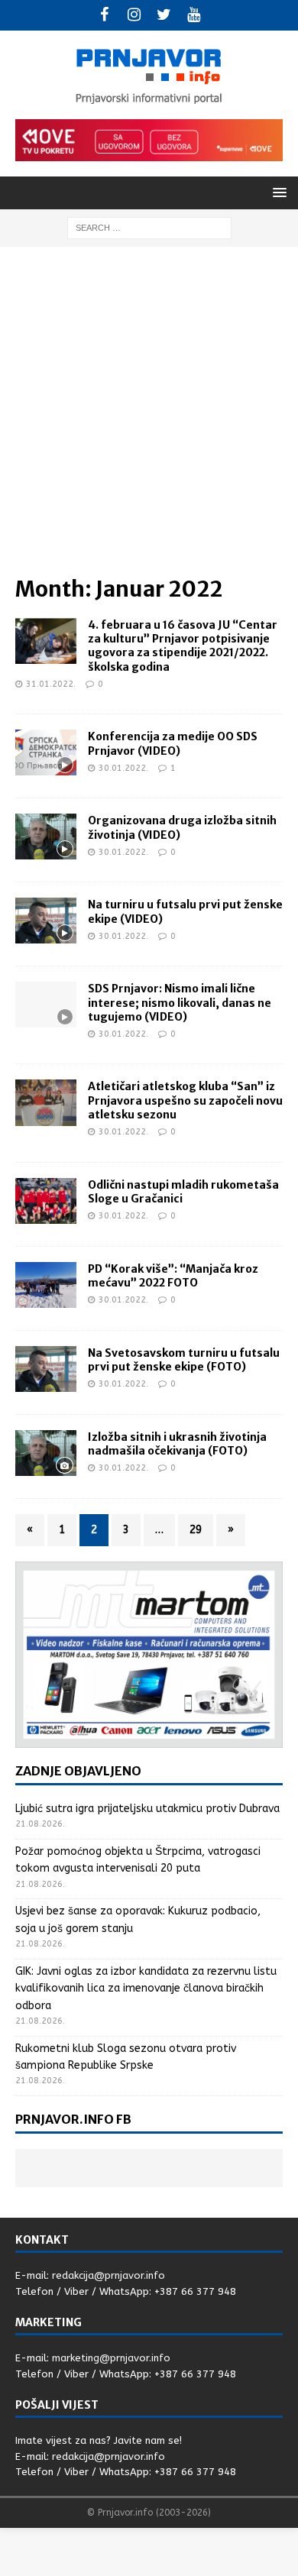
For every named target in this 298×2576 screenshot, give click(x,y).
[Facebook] (104, 15)
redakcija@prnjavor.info (109, 2275)
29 (196, 1530)
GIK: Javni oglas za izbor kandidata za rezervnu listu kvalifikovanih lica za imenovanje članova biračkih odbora (146, 1989)
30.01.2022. (123, 768)
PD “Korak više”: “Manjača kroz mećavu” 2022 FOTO (173, 1276)
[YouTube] (194, 15)
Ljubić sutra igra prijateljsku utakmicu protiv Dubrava (147, 1809)
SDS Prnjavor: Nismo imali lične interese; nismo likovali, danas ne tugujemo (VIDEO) (180, 1002)
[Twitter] (164, 15)
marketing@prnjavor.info (111, 2358)
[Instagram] (134, 15)
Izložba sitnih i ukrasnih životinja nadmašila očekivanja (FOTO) (177, 1444)
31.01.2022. (51, 684)
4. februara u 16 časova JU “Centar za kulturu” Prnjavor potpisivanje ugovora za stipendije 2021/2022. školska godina (183, 646)
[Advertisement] (149, 419)
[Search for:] (149, 227)
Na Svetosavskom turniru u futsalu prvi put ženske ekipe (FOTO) (184, 1360)
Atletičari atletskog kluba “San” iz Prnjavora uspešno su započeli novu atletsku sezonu (185, 1100)
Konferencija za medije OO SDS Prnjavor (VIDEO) (173, 743)
